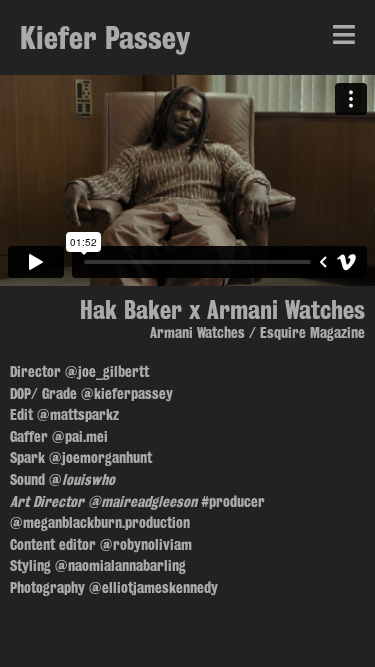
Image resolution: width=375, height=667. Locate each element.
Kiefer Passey (105, 37)
